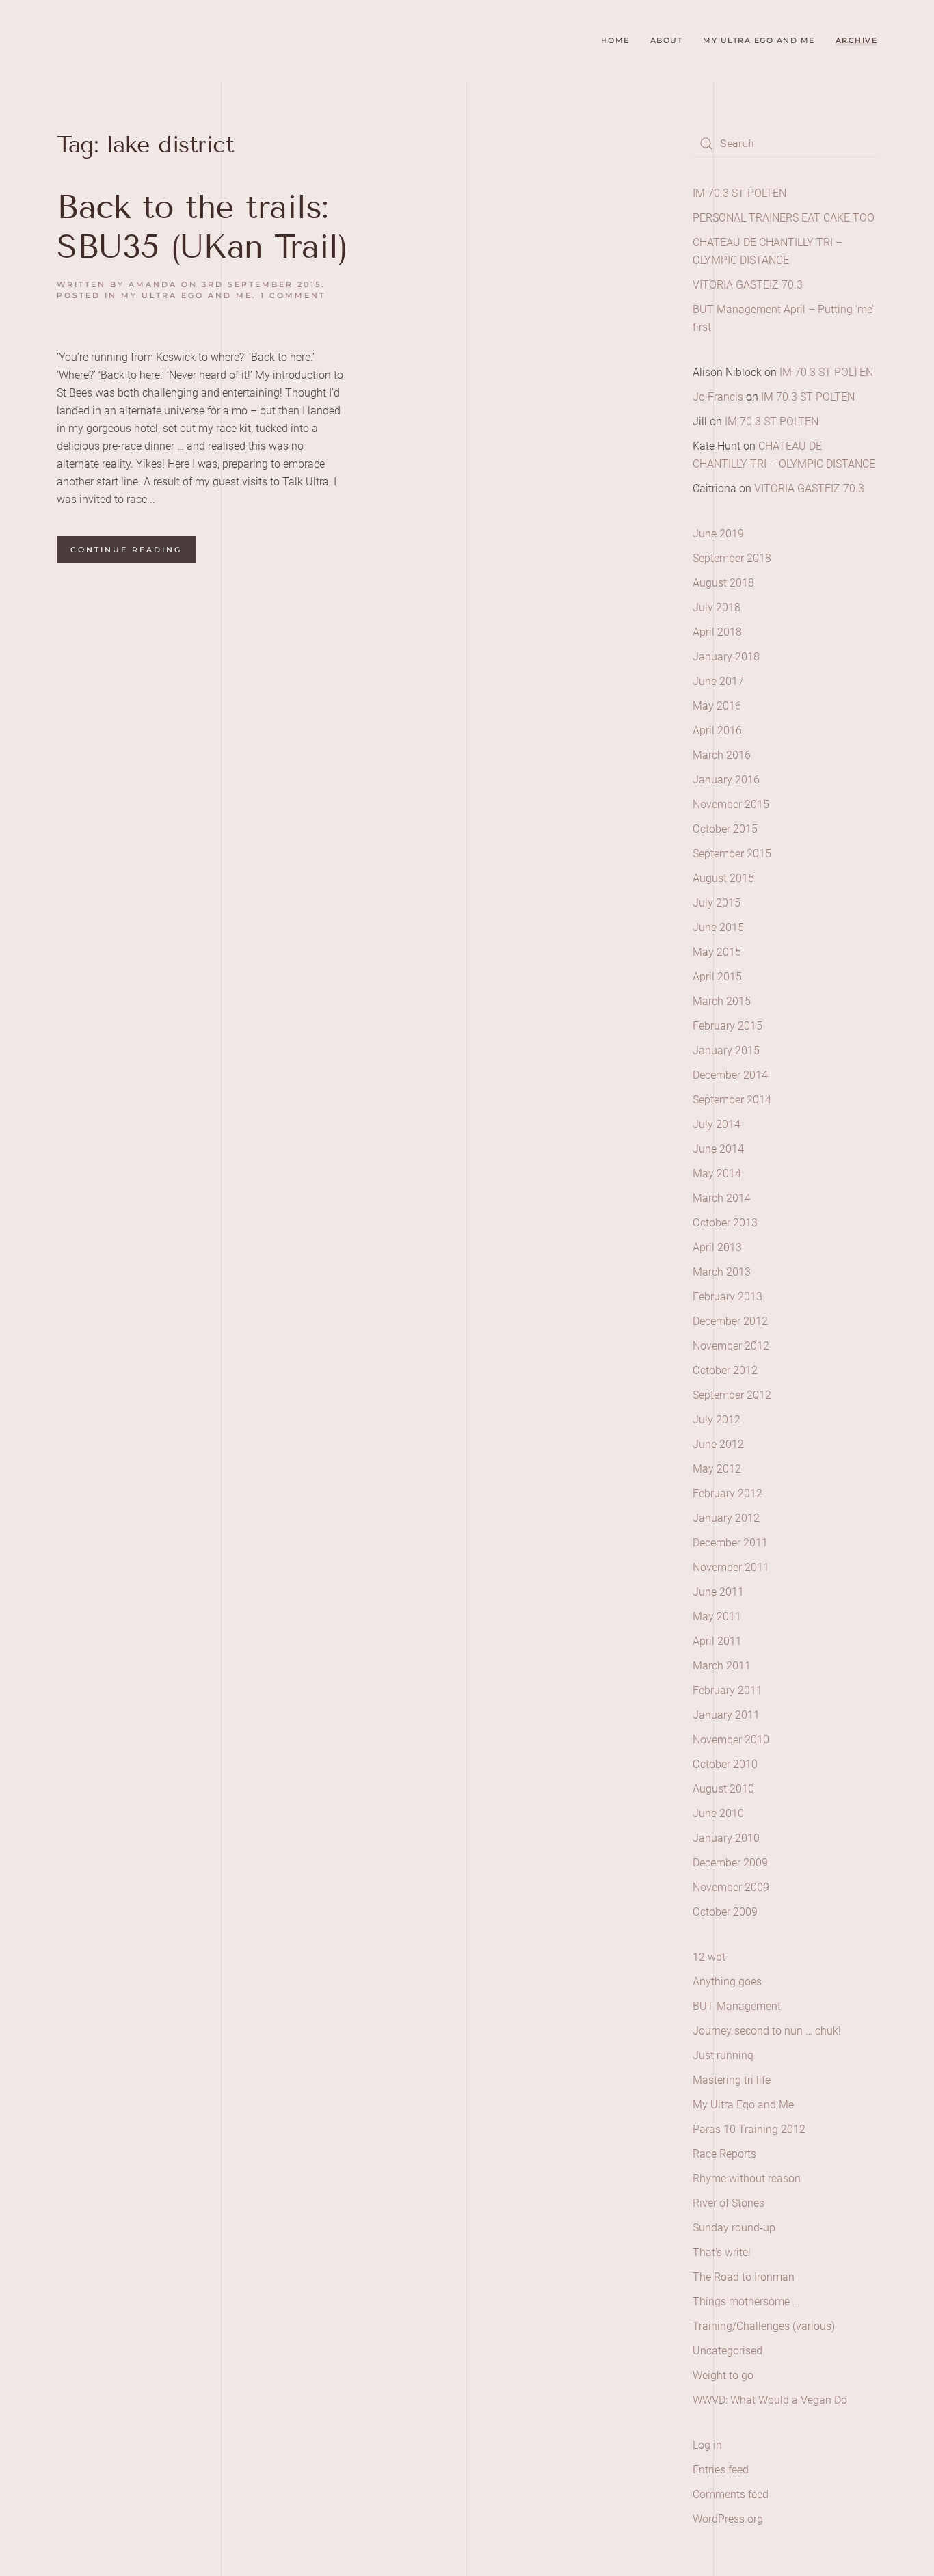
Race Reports (724, 2154)
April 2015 (717, 977)
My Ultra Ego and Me (759, 40)
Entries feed (721, 2470)
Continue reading (126, 550)
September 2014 (732, 1100)
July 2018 (717, 607)
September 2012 (732, 1395)
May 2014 (717, 1173)
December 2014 (730, 1075)
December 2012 (730, 1321)
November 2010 (731, 1740)
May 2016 (717, 706)
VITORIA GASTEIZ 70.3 (748, 285)
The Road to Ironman (744, 2277)
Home (615, 40)
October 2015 (725, 829)
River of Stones (729, 2203)
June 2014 (718, 1149)
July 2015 (717, 903)
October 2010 (725, 1764)
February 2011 (728, 1690)
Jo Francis (718, 397)
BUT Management (737, 2006)
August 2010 (723, 1789)
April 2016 (717, 730)
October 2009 (725, 1912)
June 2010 (718, 1813)
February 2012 (728, 1493)
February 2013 (728, 1297)
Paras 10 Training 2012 (749, 2129)
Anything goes (727, 1982)
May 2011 (717, 1616)
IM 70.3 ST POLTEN (739, 193)
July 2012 (717, 1420)
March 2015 (722, 1001)
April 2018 (717, 632)
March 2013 (722, 1272)
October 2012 (725, 1370)
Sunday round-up (734, 2228)
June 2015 (718, 927)
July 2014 (717, 1124)
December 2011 (730, 1543)
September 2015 (732, 854)
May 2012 (717, 1469)
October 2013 (725, 1223)
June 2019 (718, 534)
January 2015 (726, 1050)
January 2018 (726, 657)
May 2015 (717, 952)
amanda (153, 284)
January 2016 (726, 780)
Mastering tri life (732, 2080)
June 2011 (718, 1592)
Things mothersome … (746, 2302)
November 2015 (731, 804)
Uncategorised (728, 2351)
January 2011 (726, 1715)
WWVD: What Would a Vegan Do (770, 2400)
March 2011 (722, 1666)
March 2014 (722, 1198)
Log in (707, 2445)
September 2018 (732, 558)
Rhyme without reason (747, 2178)
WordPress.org (728, 2519)
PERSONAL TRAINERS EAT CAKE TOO (784, 218)
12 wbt (709, 1957)
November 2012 (731, 1346)
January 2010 (726, 1838)
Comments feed (731, 2494)
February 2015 (728, 1026)
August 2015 (723, 878)
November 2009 (731, 1887)
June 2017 (718, 681)
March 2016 (722, 755)
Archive (857, 40)
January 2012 (726, 1518)
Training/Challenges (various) (764, 2326)
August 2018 (723, 583)
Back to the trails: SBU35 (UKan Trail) (202, 227)
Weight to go (723, 2375)
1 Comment (293, 295)
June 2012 (718, 1444)
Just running (723, 2055)
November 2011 (731, 1567)
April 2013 (717, 1247)
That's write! (722, 2252)
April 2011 (717, 1641)
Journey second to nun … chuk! (767, 2031)
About (667, 40)
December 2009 (730, 1863)
